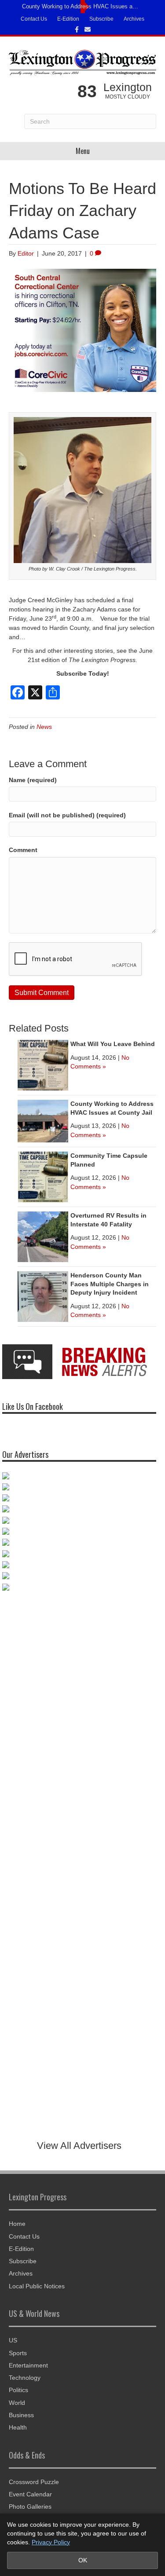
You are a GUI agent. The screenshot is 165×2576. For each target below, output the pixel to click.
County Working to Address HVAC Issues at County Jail (80, 6)
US (13, 2340)
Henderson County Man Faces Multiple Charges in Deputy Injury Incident (110, 1284)
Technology (25, 2378)
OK (83, 2560)
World (17, 2403)
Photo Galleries (30, 2506)
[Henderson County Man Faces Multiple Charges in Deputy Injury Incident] (43, 1296)
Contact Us (34, 19)
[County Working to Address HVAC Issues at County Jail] (43, 1120)
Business (21, 2415)
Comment (23, 850)
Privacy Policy (51, 2542)
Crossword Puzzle (34, 2482)
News (44, 727)
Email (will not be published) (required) (67, 815)
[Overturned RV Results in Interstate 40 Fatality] (43, 1236)
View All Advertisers (79, 2146)
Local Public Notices (37, 2286)
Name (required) (33, 780)
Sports (18, 2353)
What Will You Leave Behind (113, 1044)
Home (17, 2224)
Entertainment (28, 2365)
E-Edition (68, 19)
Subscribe (101, 19)
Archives (134, 19)
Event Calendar (30, 2494)
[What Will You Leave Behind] (43, 1065)
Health (18, 2427)
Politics (18, 2390)
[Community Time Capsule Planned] (43, 1176)
